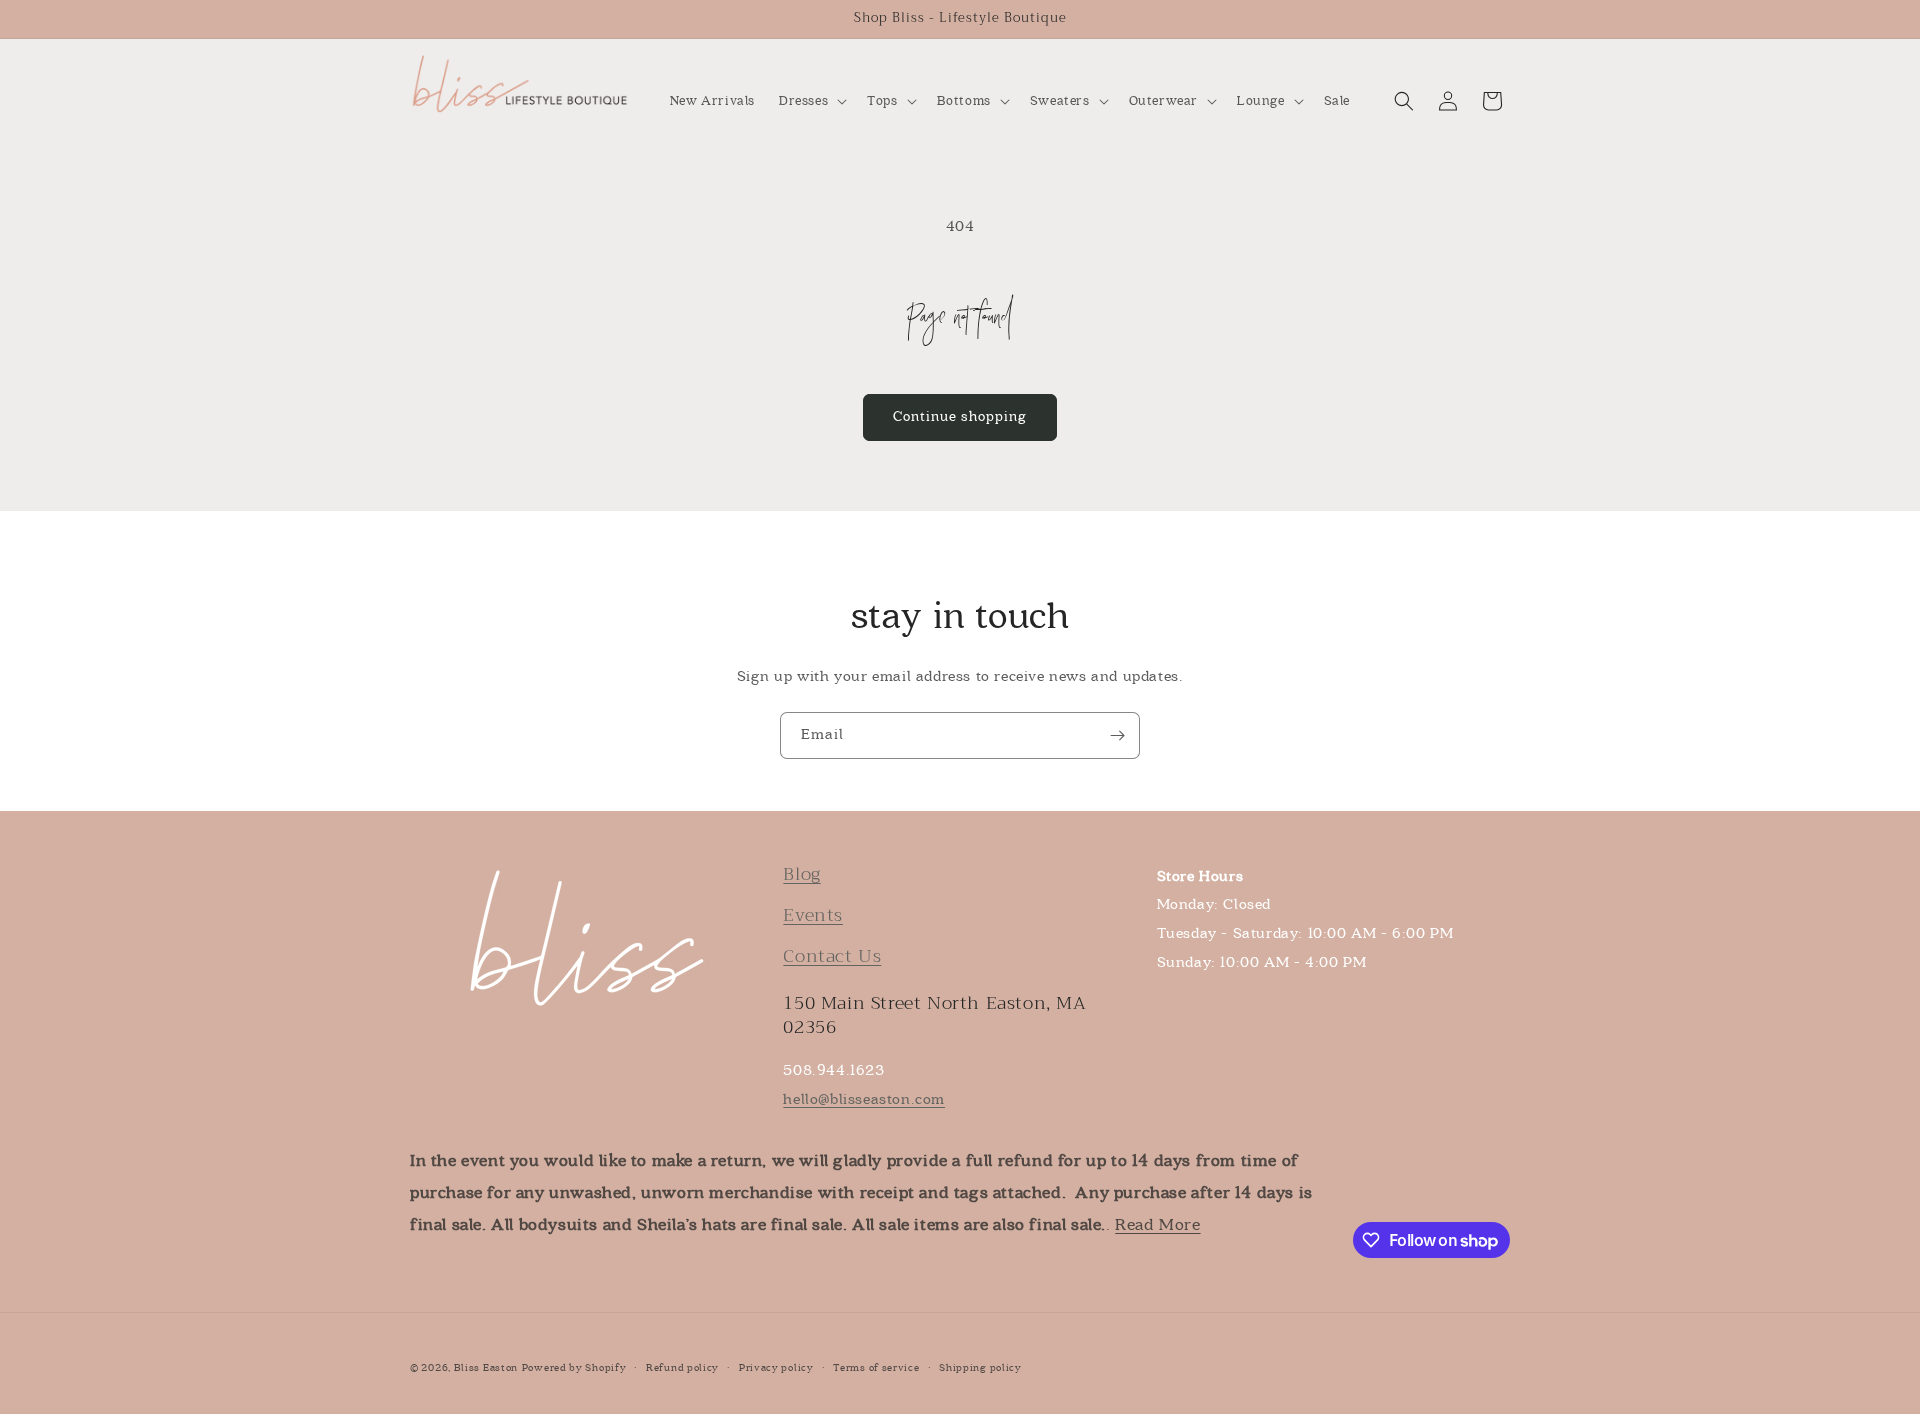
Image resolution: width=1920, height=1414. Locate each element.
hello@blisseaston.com (864, 1099)
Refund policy (682, 1367)
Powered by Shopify (574, 1367)
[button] (811, 101)
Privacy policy (776, 1367)
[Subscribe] (1117, 735)
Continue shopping (960, 417)
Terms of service (876, 1367)
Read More (1157, 1225)
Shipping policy (980, 1367)
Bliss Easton (486, 1367)
